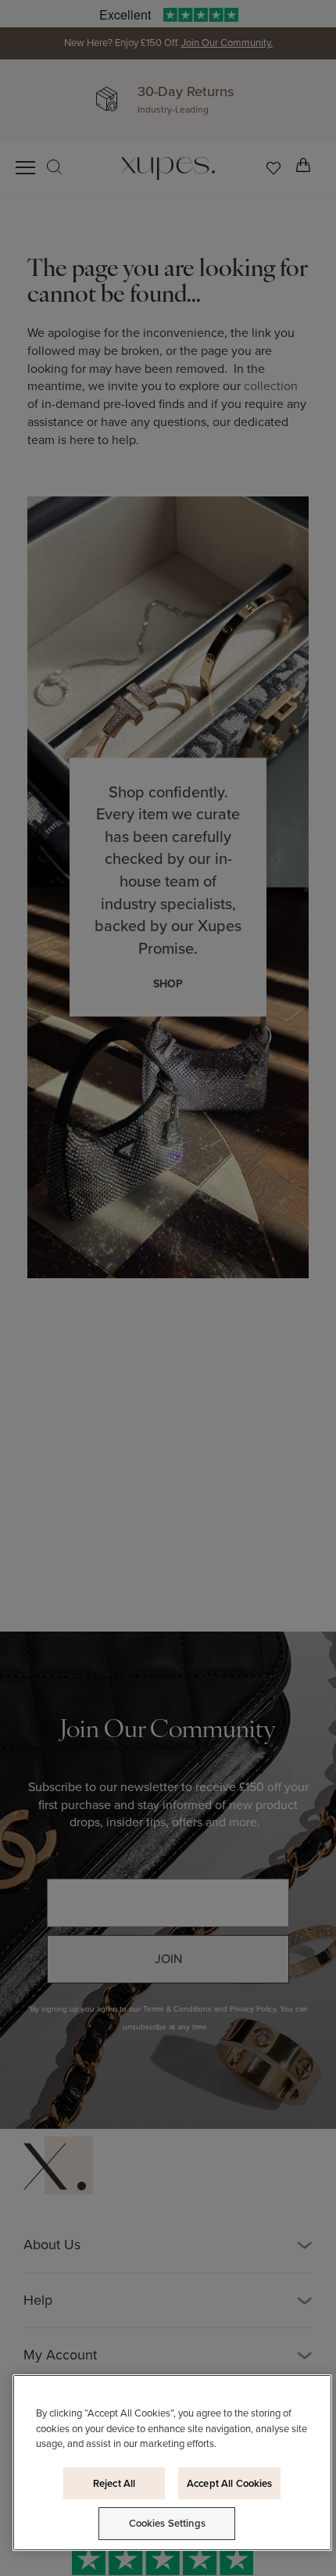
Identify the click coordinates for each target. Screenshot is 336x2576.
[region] (172, 2463)
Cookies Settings (167, 2523)
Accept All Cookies (229, 2483)
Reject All (114, 2483)
